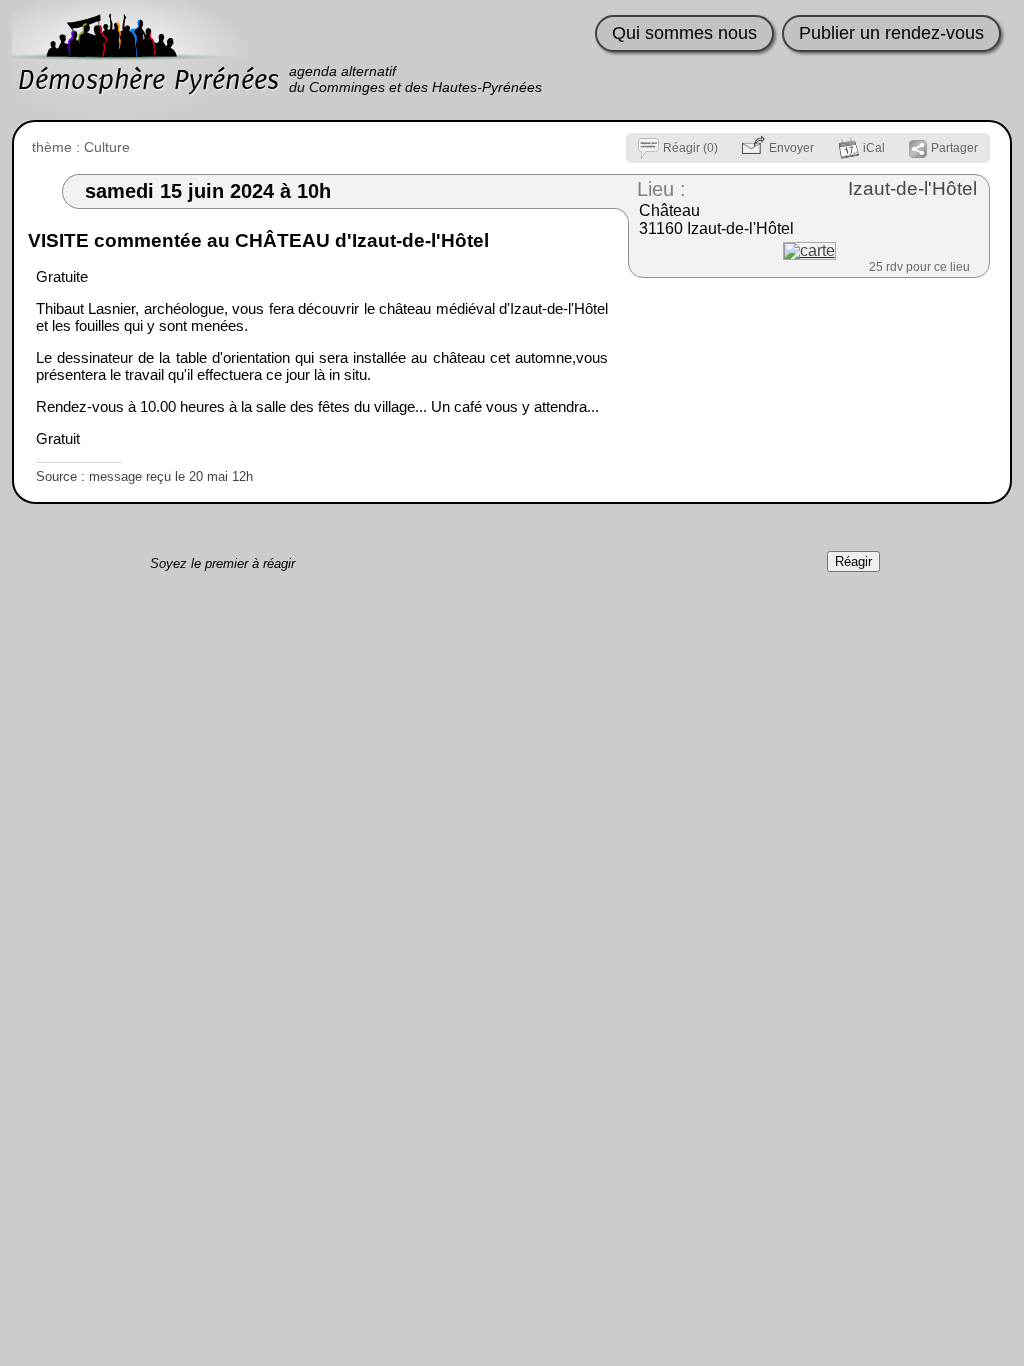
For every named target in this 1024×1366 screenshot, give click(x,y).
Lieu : (661, 189)
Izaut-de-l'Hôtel (912, 188)
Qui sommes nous (684, 33)
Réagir (853, 561)
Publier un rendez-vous (891, 33)
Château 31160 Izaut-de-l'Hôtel (716, 219)
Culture (107, 147)
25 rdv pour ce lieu (919, 267)
